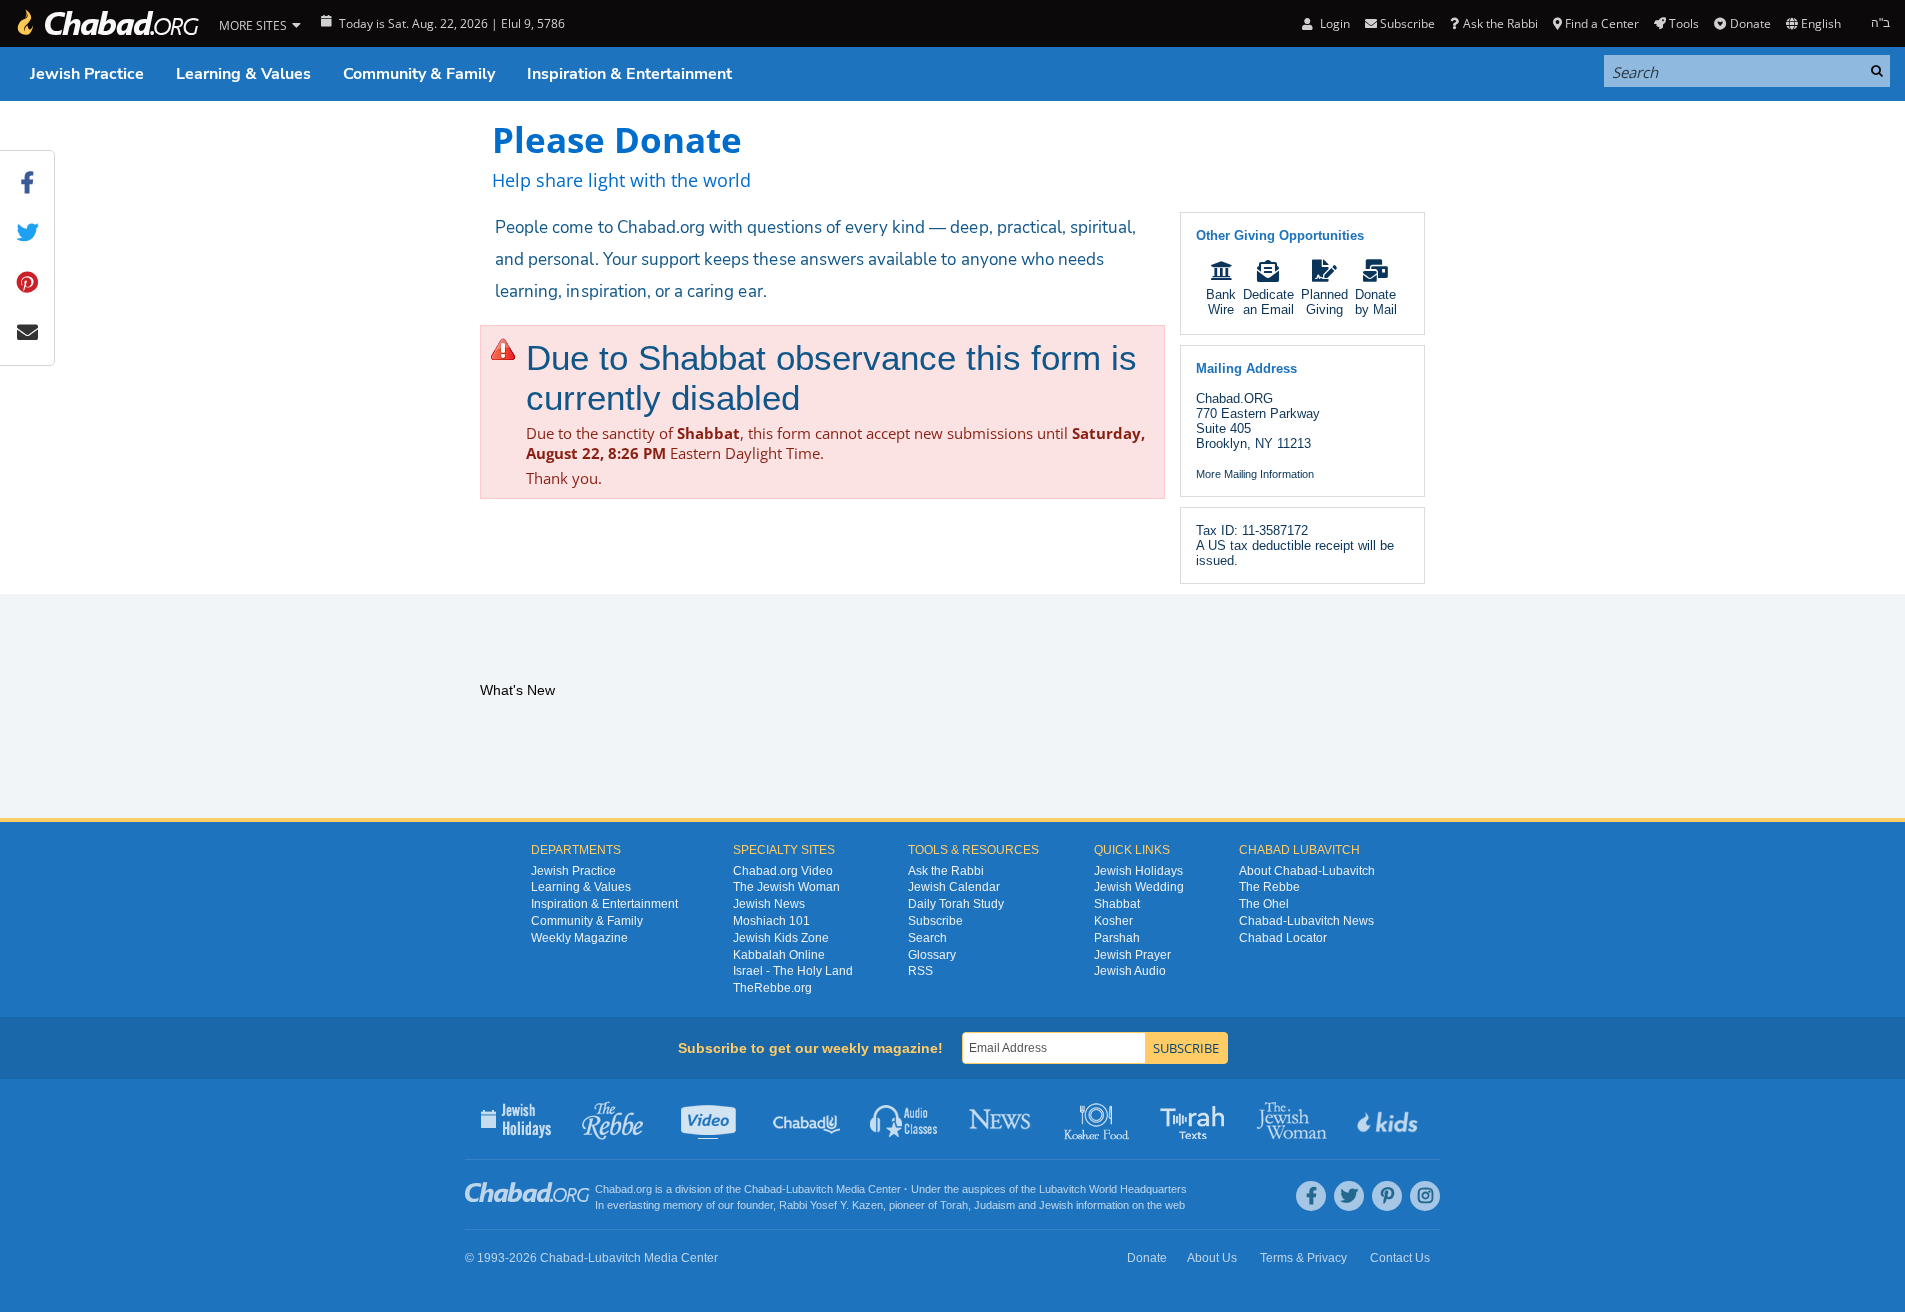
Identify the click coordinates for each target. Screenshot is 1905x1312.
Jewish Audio (1130, 971)
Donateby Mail (1376, 302)
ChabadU (807, 1119)
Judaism (994, 1205)
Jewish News (769, 904)
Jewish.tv (710, 1119)
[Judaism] (107, 23)
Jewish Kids (1389, 1119)
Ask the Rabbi (1500, 23)
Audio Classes (904, 1119)
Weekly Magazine (579, 938)
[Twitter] (1349, 1196)
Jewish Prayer (1132, 955)
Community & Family (419, 74)
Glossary (932, 955)
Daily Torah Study (956, 904)
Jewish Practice (87, 74)
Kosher (1113, 921)
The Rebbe (1269, 887)
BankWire (1221, 302)
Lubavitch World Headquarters (1113, 1189)
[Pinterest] (1387, 1196)
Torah (954, 1205)
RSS (920, 971)
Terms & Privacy (1303, 1258)
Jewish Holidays (1138, 871)
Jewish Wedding (1139, 887)
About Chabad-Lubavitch (1307, 871)
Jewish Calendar (954, 887)
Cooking (1098, 1119)
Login (1333, 23)
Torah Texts (1195, 1119)
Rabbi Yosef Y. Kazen (831, 1205)
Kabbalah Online (779, 955)
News (1001, 1119)
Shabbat (1117, 904)
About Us (1212, 1258)
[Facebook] (1311, 1196)
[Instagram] (1425, 1196)
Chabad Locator (1283, 938)
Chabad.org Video (783, 871)
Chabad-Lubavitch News (1306, 921)
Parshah (1117, 938)
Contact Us (1400, 1258)
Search (927, 938)
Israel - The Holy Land (793, 971)
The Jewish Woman (786, 887)
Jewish (1056, 1205)
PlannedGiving (1324, 302)
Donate (1750, 23)
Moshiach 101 (771, 921)
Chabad (763, 1189)
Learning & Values (243, 74)
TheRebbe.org (772, 988)
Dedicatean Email (1268, 302)
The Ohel (1264, 904)
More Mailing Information (1255, 474)
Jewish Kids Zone (781, 938)
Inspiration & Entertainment (629, 74)
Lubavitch (809, 1189)
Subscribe (935, 921)
